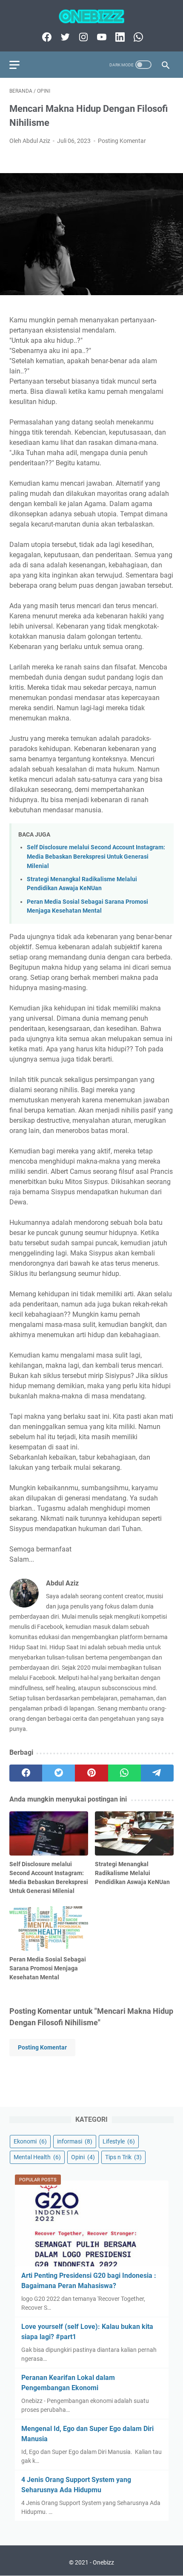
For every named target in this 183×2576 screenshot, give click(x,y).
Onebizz (103, 2562)
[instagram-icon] (82, 37)
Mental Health (37, 2157)
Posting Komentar (122, 141)
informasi (75, 2141)
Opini (83, 2157)
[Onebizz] (91, 16)
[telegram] (157, 1773)
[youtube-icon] (101, 37)
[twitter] (59, 1773)
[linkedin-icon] (119, 37)
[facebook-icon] (46, 37)
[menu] (20, 65)
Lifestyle (119, 2141)
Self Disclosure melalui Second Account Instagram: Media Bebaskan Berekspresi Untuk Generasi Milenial (96, 857)
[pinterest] (91, 1773)
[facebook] (26, 1773)
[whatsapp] (124, 1773)
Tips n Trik (123, 2157)
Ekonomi (30, 2141)
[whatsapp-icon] (137, 37)
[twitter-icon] (64, 37)
